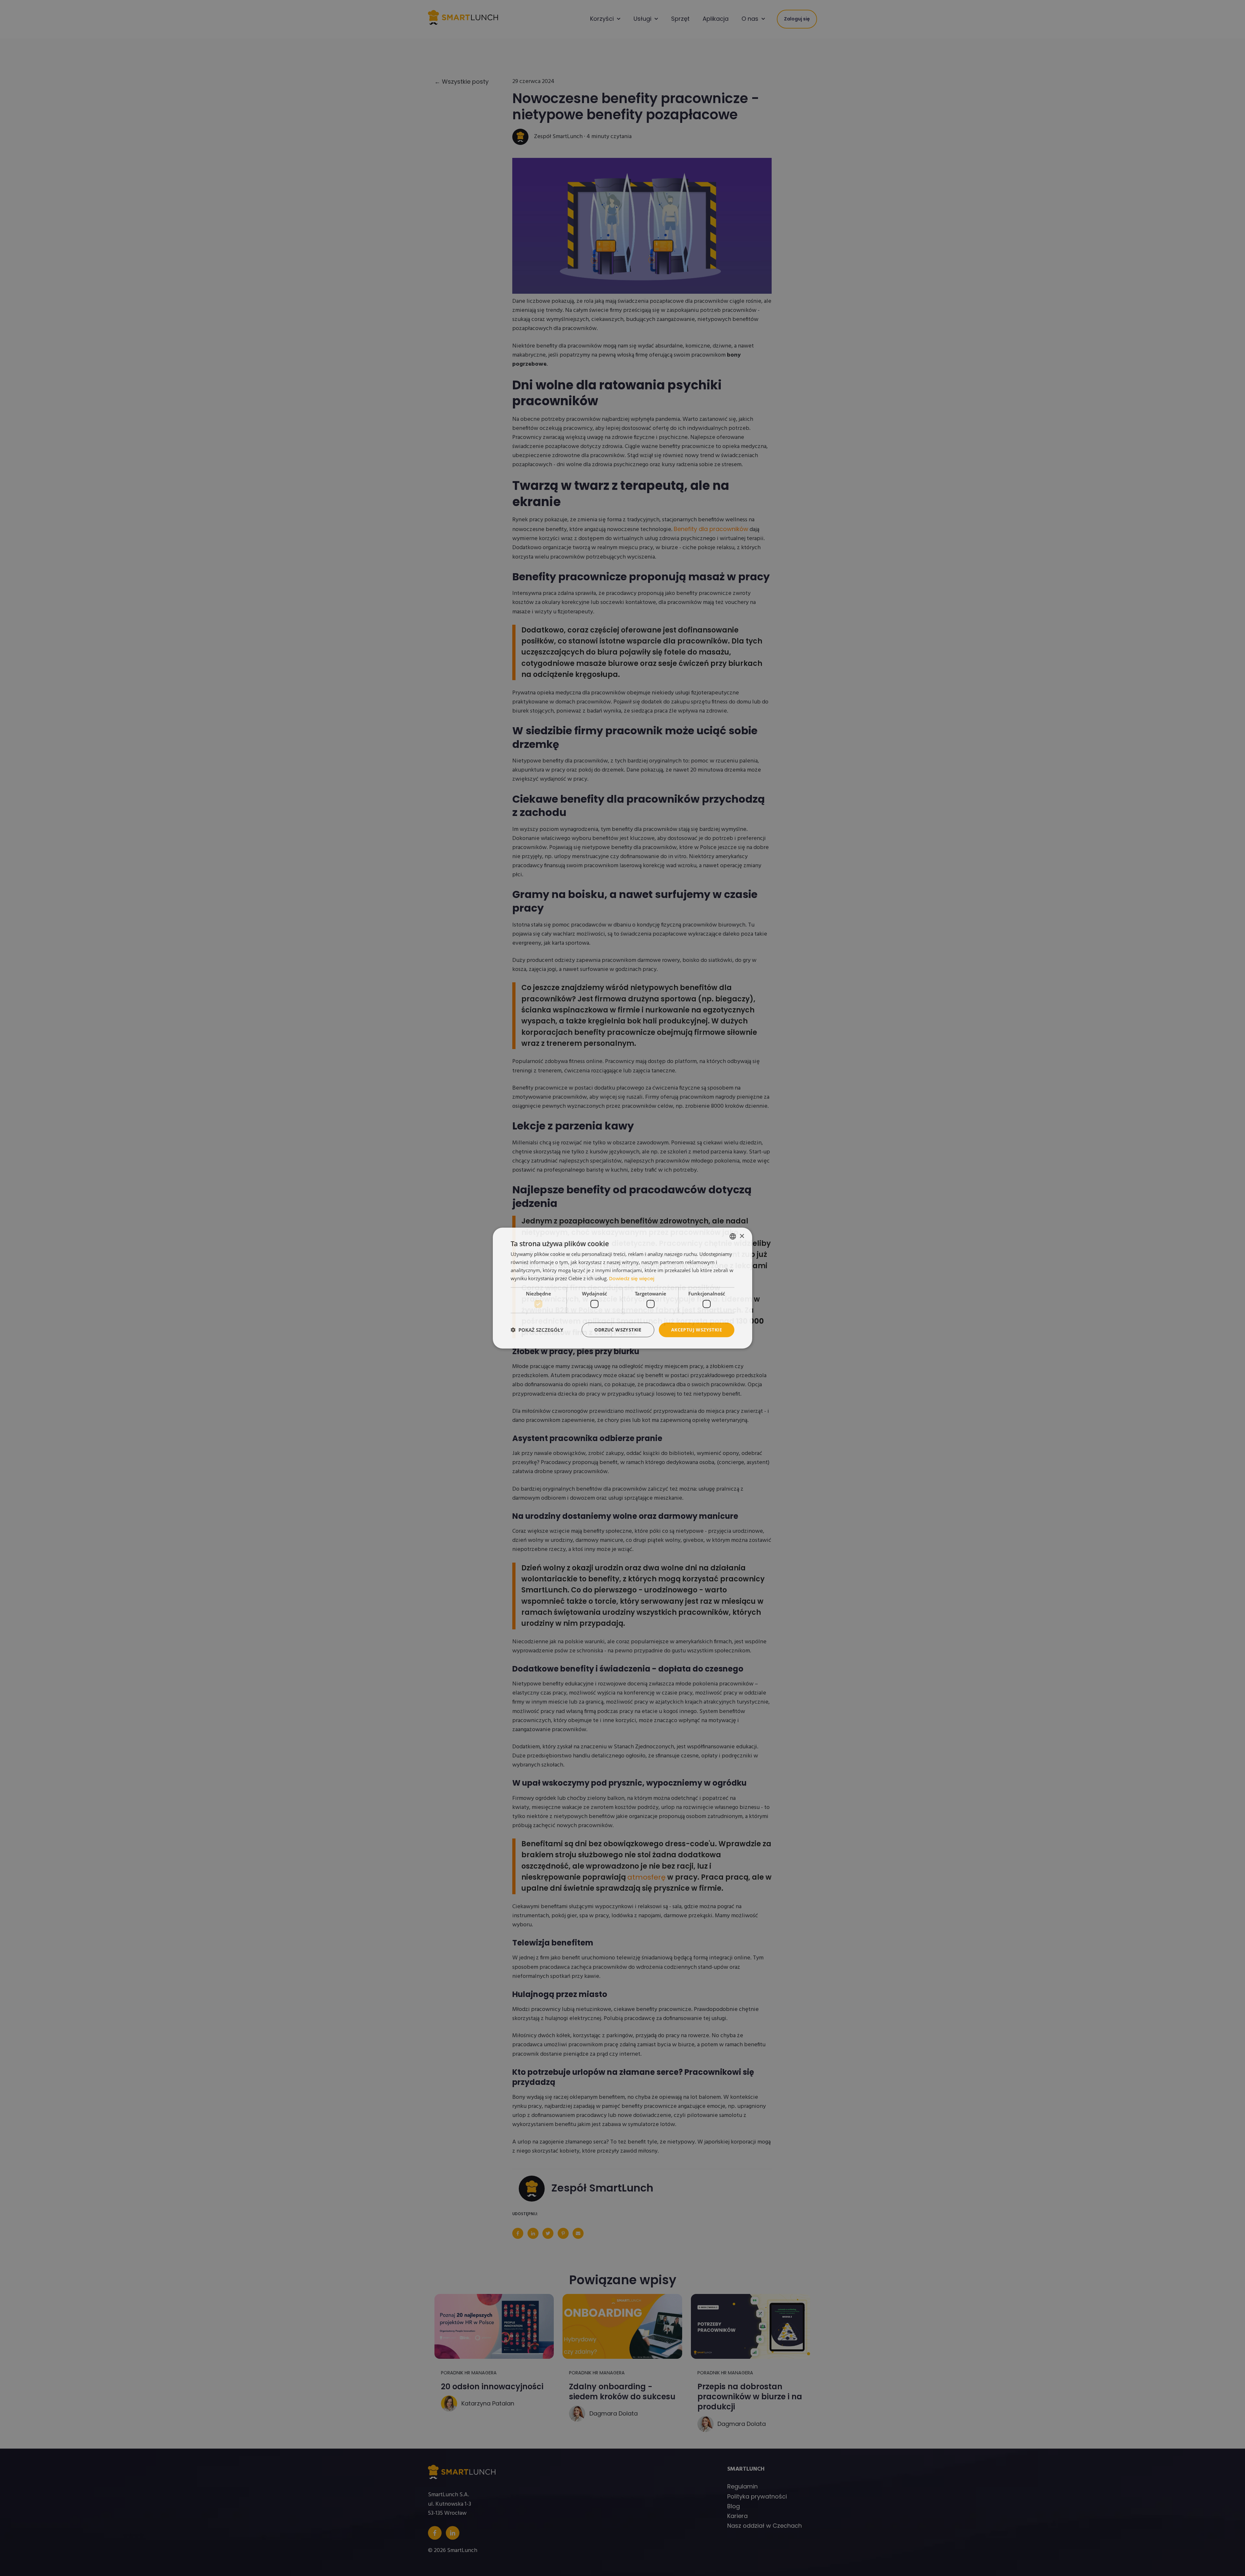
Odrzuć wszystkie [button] (618, 1330)
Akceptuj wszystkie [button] (697, 1330)
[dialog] (622, 1288)
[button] (537, 1330)
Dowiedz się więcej (632, 1278)
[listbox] (733, 1236)
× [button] (742, 1236)
